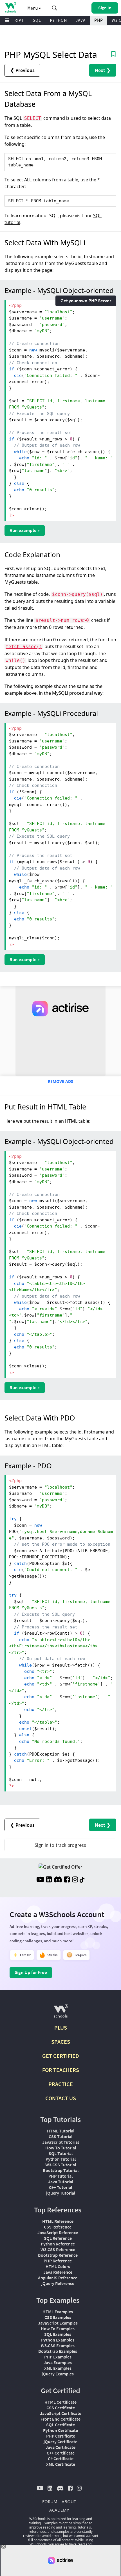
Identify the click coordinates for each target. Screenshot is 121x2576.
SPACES (61, 2042)
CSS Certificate (61, 2408)
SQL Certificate (60, 2425)
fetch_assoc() (24, 647)
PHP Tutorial (60, 2176)
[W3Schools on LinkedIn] (49, 1880)
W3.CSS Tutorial (61, 2165)
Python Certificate (60, 2430)
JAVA (81, 20)
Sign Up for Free (31, 1972)
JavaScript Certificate (61, 2413)
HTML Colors (58, 2266)
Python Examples (58, 2340)
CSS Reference (58, 2227)
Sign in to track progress (60, 1845)
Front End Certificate (60, 2419)
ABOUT (69, 2501)
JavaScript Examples (58, 2323)
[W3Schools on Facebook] (67, 1880)
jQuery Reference (58, 2283)
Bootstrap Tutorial (61, 2170)
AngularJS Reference (58, 2278)
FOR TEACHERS (61, 2070)
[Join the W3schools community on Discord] (58, 1880)
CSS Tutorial (60, 2136)
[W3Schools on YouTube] (40, 1880)
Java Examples (58, 2362)
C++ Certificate (61, 2453)
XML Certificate (61, 2464)
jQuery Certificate (60, 2442)
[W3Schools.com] (61, 2013)
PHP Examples (58, 2357)
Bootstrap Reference (58, 2255)
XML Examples (58, 2368)
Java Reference (58, 2272)
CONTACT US (61, 2098)
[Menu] (7, 20)
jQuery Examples (58, 2374)
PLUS (61, 2027)
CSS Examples (58, 2317)
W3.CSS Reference (58, 2249)
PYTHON (58, 20)
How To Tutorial (61, 2148)
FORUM (50, 2501)
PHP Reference (58, 2261)
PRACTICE (61, 2084)
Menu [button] (33, 8)
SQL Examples (58, 2334)
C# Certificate (61, 2458)
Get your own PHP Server (86, 301)
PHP (99, 20)
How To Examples (58, 2329)
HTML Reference (58, 2221)
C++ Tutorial (60, 2187)
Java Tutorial (61, 2182)
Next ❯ (103, 70)
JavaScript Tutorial (60, 2142)
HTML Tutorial (61, 2131)
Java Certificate (60, 2447)
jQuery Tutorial (61, 2193)
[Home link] (11, 7)
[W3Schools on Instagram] (75, 1880)
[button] (55, 8)
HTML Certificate (60, 2402)
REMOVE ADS (60, 1081)
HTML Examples (58, 2312)
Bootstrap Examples (58, 2351)
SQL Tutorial (61, 2153)
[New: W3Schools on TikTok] (82, 1880)
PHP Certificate (61, 2436)
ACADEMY (59, 2510)
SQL (37, 20)
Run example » (25, 530)
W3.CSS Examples (58, 2345)
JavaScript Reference (58, 2232)
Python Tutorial (61, 2159)
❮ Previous (22, 70)
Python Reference (58, 2244)
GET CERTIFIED (61, 2056)
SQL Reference (58, 2238)
